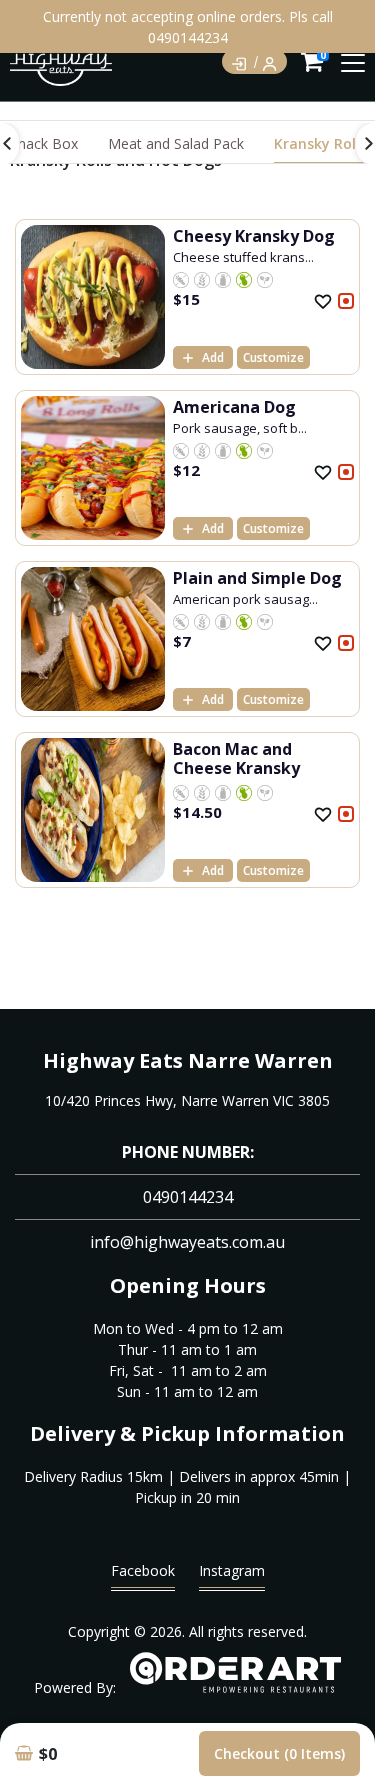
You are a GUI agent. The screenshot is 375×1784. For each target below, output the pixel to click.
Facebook (143, 1570)
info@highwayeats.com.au (187, 1242)
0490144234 (188, 1197)
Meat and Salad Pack (176, 143)
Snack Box (44, 143)
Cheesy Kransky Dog (254, 236)
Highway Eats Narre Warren (188, 1060)
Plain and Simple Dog (257, 578)
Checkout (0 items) (279, 1753)
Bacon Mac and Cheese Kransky (236, 758)
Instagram (232, 1570)
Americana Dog (234, 407)
